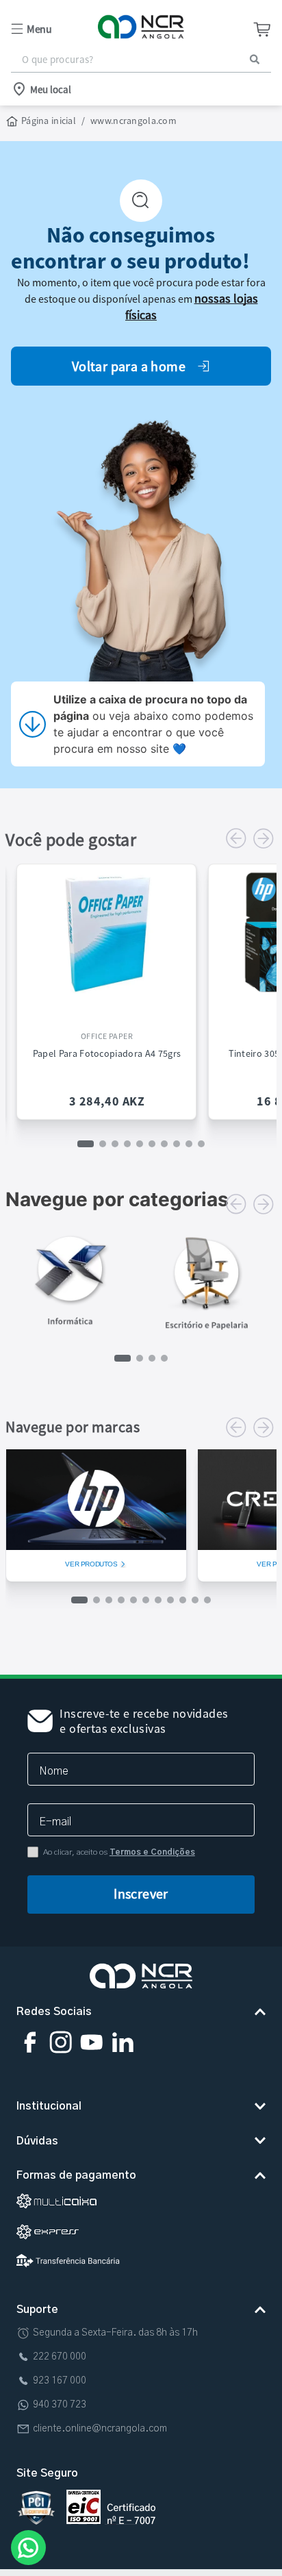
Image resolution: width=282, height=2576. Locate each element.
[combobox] (141, 60)
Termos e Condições (152, 1852)
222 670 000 (60, 2357)
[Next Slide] (264, 838)
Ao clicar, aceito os (119, 1852)
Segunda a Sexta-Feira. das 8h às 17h (115, 2333)
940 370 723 (60, 2405)
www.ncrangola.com (133, 121)
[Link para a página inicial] (42, 121)
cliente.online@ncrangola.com (100, 2429)
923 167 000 (60, 2381)
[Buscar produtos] (255, 59)
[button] (54, 29)
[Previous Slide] (236, 838)
